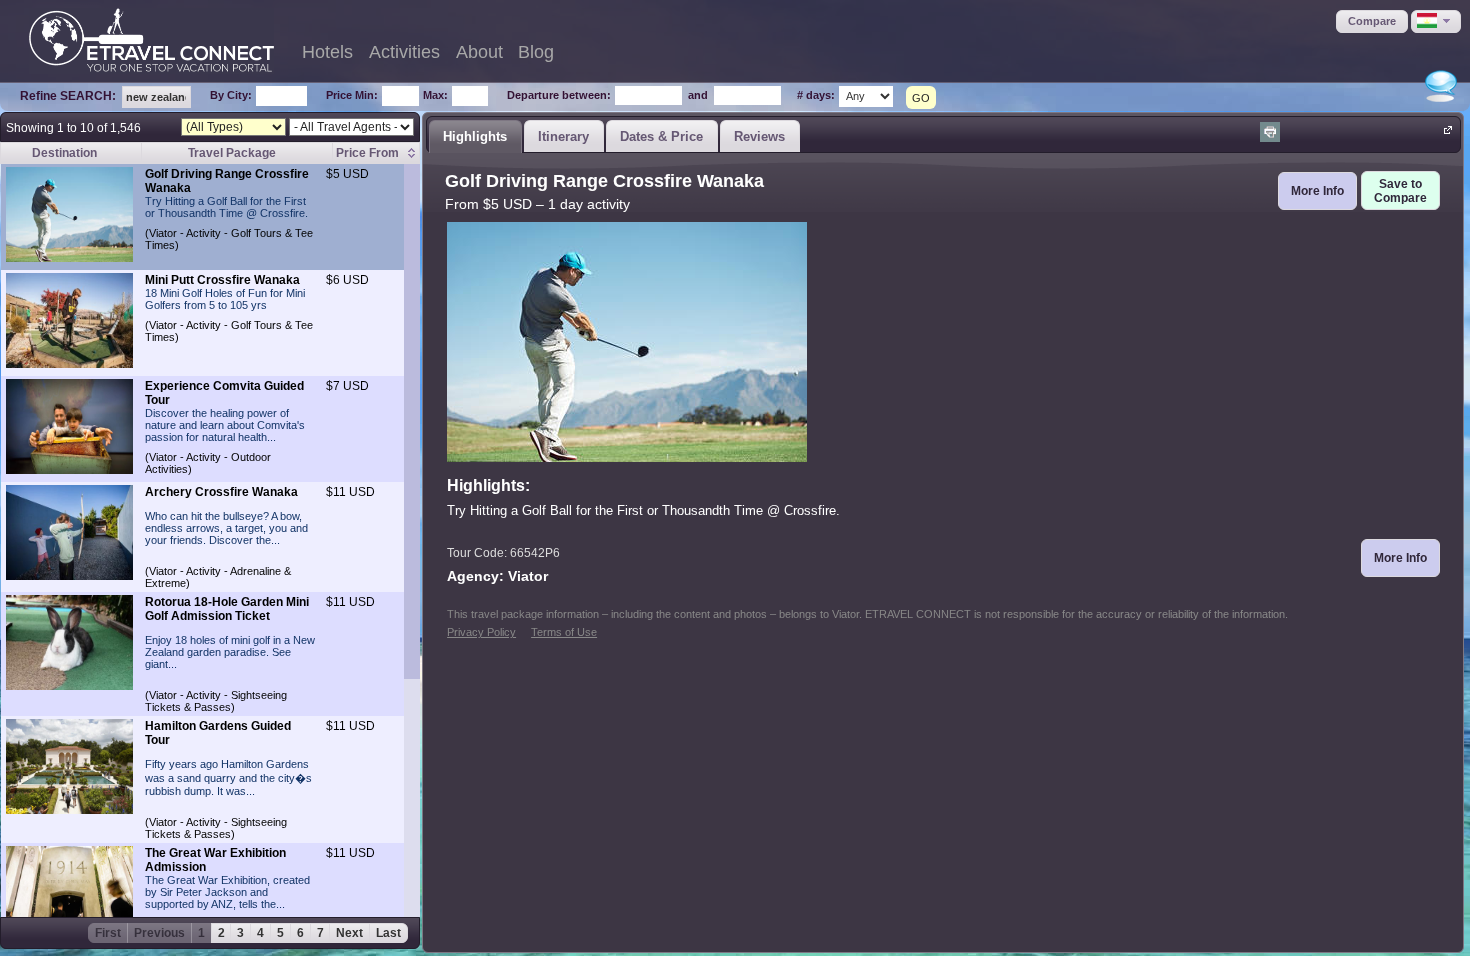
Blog (536, 52)
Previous (159, 933)
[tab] (475, 136)
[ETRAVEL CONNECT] (151, 40)
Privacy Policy (481, 632)
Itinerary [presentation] (563, 136)
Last (388, 933)
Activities (404, 52)
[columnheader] (375, 153)
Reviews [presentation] (759, 136)
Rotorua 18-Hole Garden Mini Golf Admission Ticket (227, 609)
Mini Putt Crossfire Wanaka (222, 280)
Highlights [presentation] (475, 136)
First (108, 933)
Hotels (327, 52)
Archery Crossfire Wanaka (221, 492)
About (479, 52)
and (698, 95)
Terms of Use (564, 632)
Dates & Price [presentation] (661, 136)
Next (349, 933)
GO (921, 98)
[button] (1372, 21)
